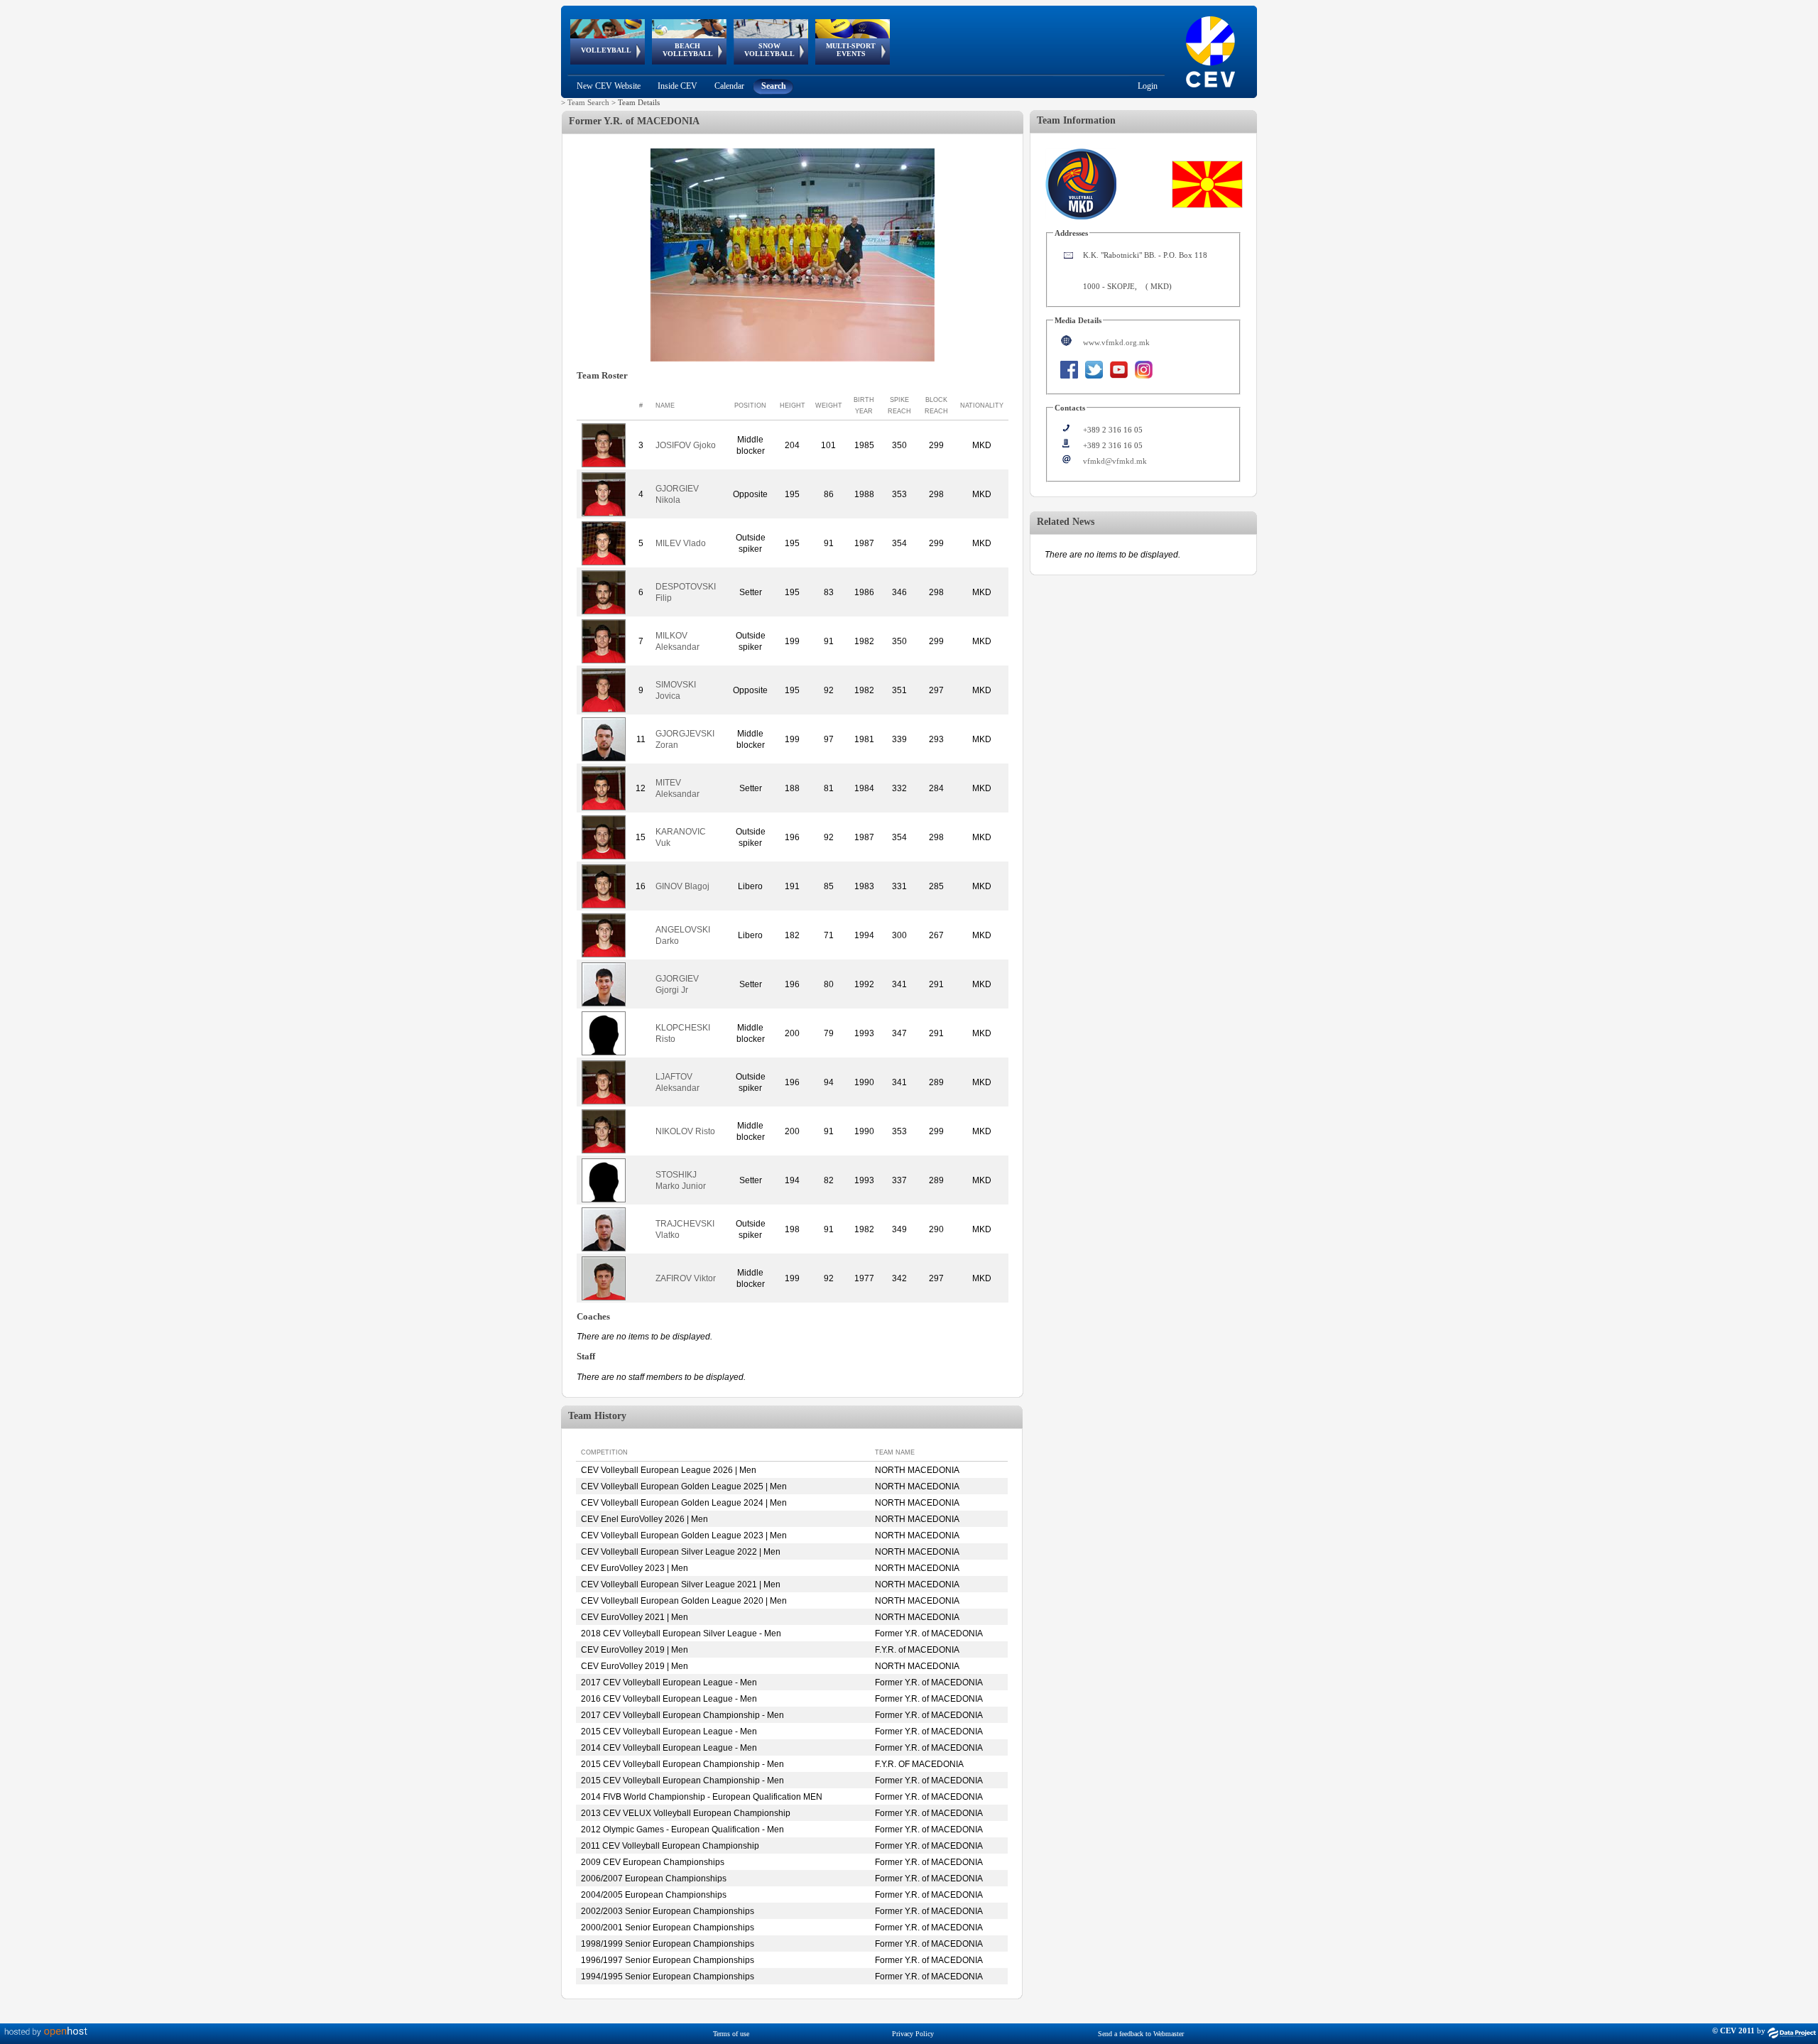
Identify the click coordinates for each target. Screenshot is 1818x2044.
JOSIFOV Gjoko (686, 445)
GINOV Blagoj (682, 886)
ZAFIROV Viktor (686, 1278)
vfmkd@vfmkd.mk (1115, 461)
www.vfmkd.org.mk (1116, 342)
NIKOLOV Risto (685, 1131)
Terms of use (731, 2034)
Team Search (588, 102)
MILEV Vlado (681, 543)
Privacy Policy (913, 2034)
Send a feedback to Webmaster (1141, 2034)
